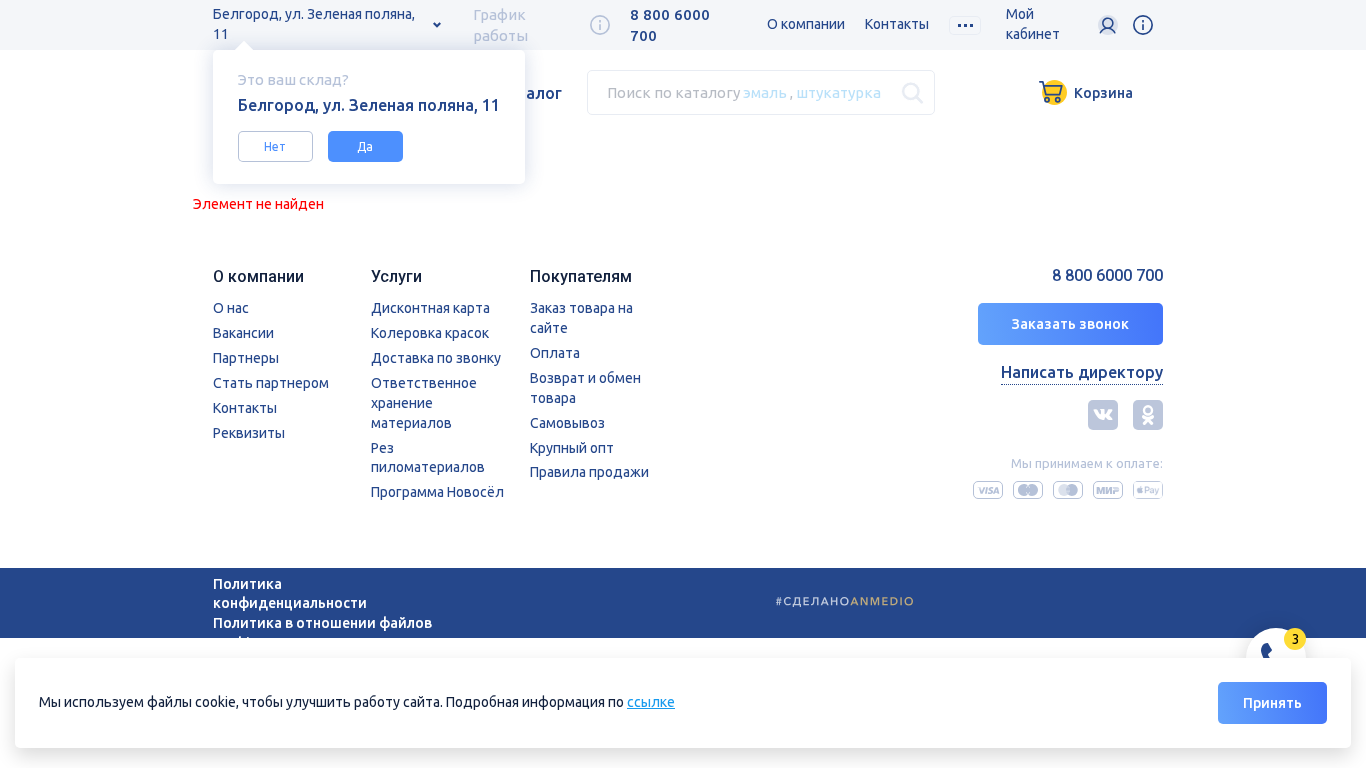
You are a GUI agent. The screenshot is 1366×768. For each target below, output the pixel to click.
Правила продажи (589, 472)
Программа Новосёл (437, 492)
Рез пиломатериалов (428, 458)
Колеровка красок (430, 333)
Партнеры (246, 358)
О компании (806, 24)
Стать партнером (271, 383)
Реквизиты (249, 433)
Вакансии (243, 333)
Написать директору (1082, 372)
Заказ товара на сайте (581, 318)
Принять (1272, 703)
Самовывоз (567, 423)
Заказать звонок (1070, 324)
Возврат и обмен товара (585, 388)
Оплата (555, 353)
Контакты (897, 24)
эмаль (765, 92)
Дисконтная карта (430, 308)
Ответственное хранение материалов (424, 403)
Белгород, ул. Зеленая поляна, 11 (314, 24)
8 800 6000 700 (1107, 275)
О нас (231, 308)
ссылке (651, 702)
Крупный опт (572, 448)
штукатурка (838, 92)
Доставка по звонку (436, 358)
